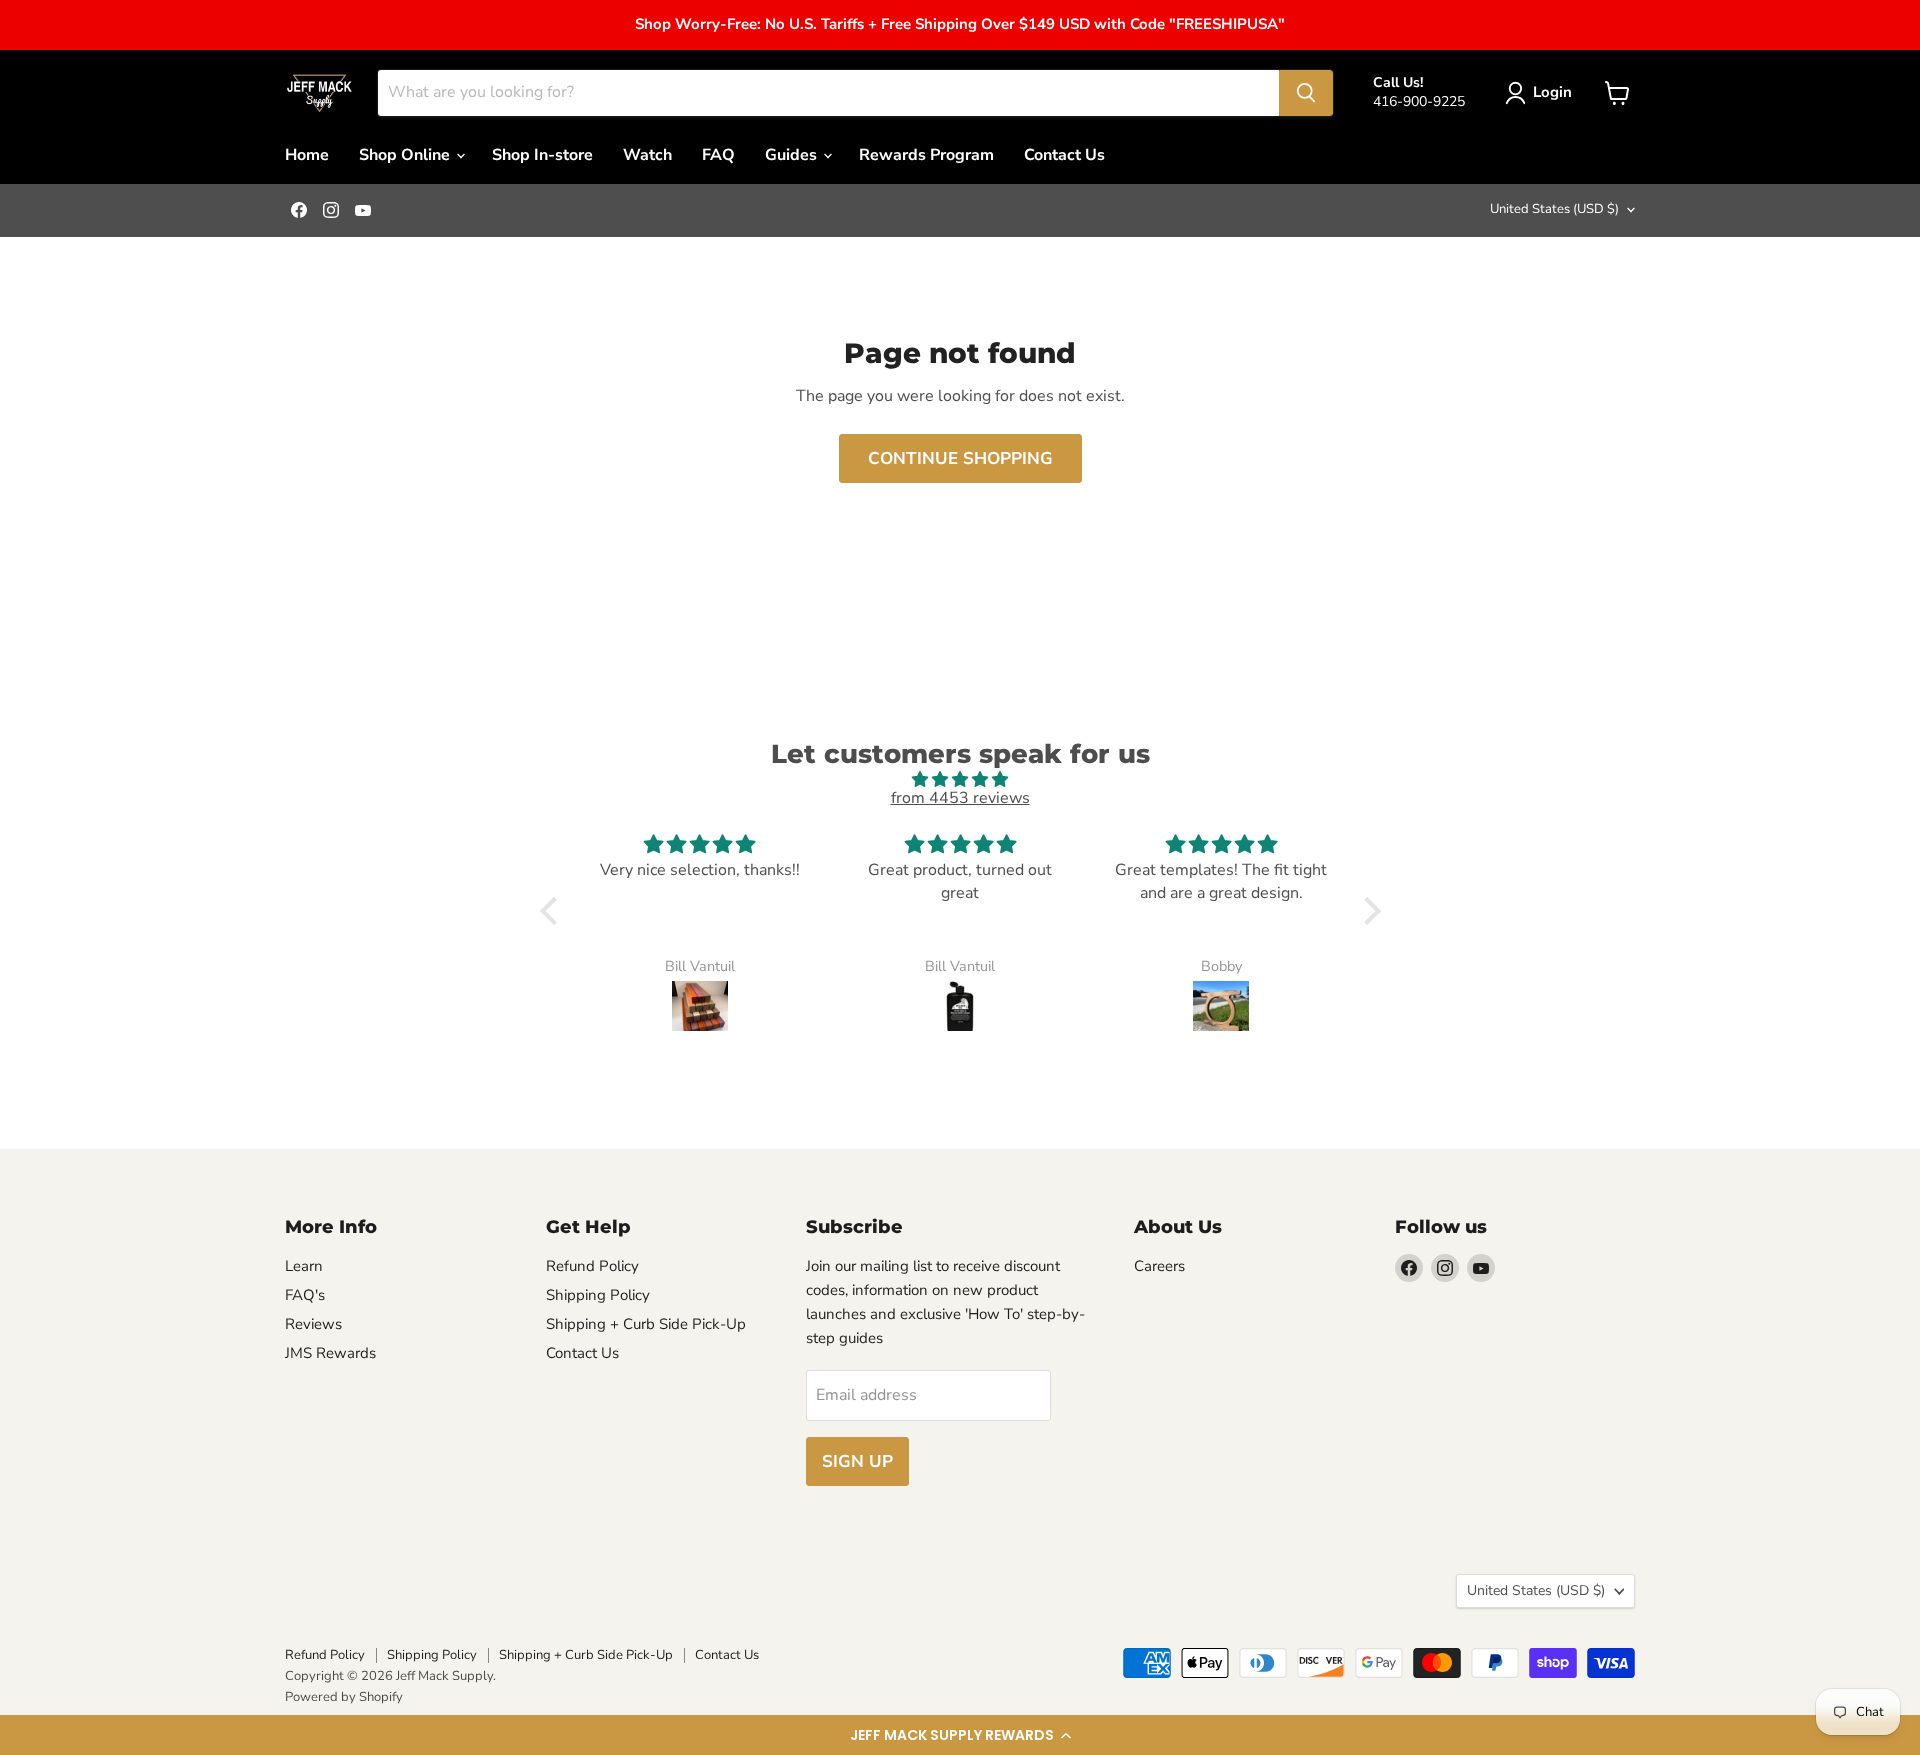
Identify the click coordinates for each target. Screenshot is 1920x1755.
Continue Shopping (960, 458)
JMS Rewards (330, 1353)
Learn (304, 1266)
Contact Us (1064, 155)
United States (1554, 209)
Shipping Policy (598, 1295)
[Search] (1306, 93)
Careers (1159, 1266)
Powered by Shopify (344, 1697)
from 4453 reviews (960, 798)
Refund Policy (592, 1266)
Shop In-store (542, 155)
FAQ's (305, 1295)
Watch (647, 155)
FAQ (718, 155)
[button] (960, 1735)
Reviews (313, 1324)
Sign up (857, 1461)
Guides (793, 155)
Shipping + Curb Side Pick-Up (646, 1324)
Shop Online (406, 155)
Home (307, 155)
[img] (960, 779)
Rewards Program (926, 155)
